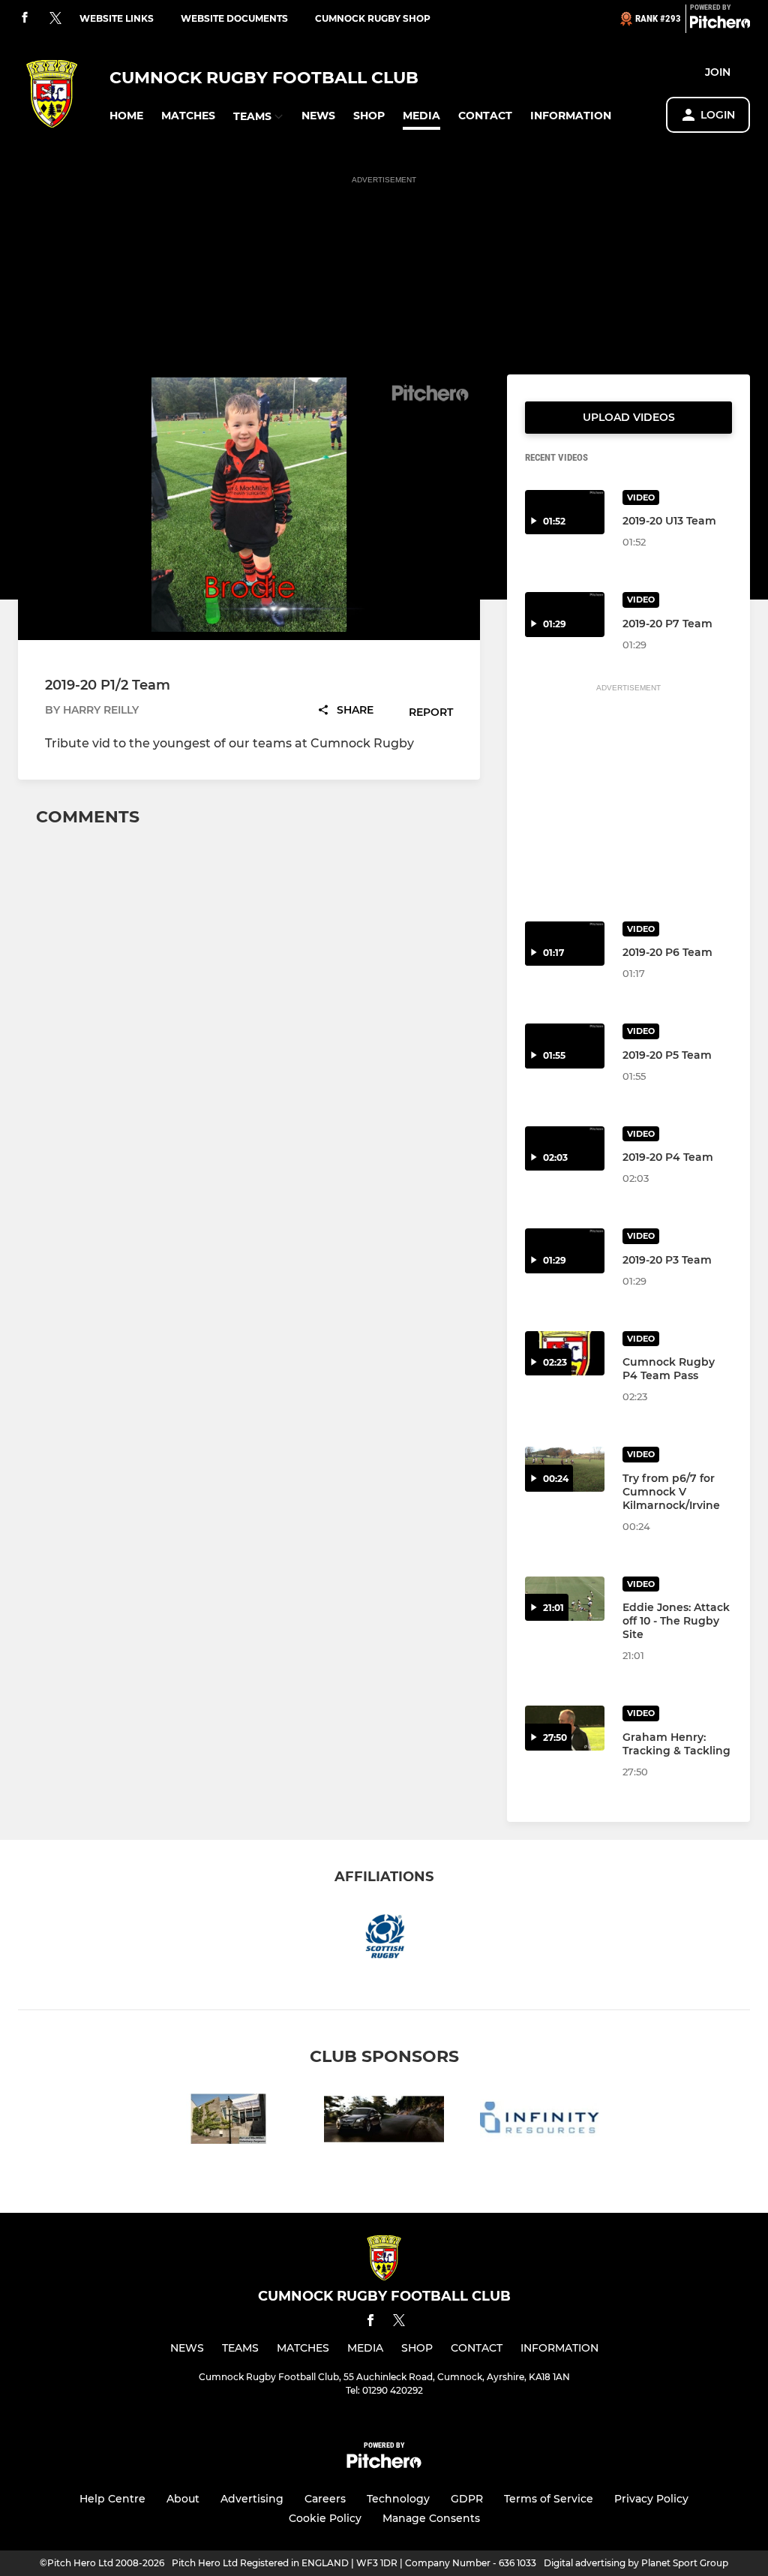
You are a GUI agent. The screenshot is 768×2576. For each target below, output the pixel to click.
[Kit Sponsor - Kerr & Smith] (384, 2122)
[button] (126, 116)
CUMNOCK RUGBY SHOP (373, 18)
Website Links (117, 18)
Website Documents (234, 18)
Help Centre (112, 2499)
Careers (325, 2499)
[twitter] (55, 19)
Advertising (252, 2499)
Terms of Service (549, 2499)
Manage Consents (431, 2518)
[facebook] (25, 18)
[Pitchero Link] (720, 25)
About (183, 2499)
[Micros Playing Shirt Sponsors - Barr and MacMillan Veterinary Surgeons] (228, 2122)
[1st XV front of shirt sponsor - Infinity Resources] (540, 2122)
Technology (398, 2499)
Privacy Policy (651, 2499)
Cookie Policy (325, 2518)
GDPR (467, 2499)
